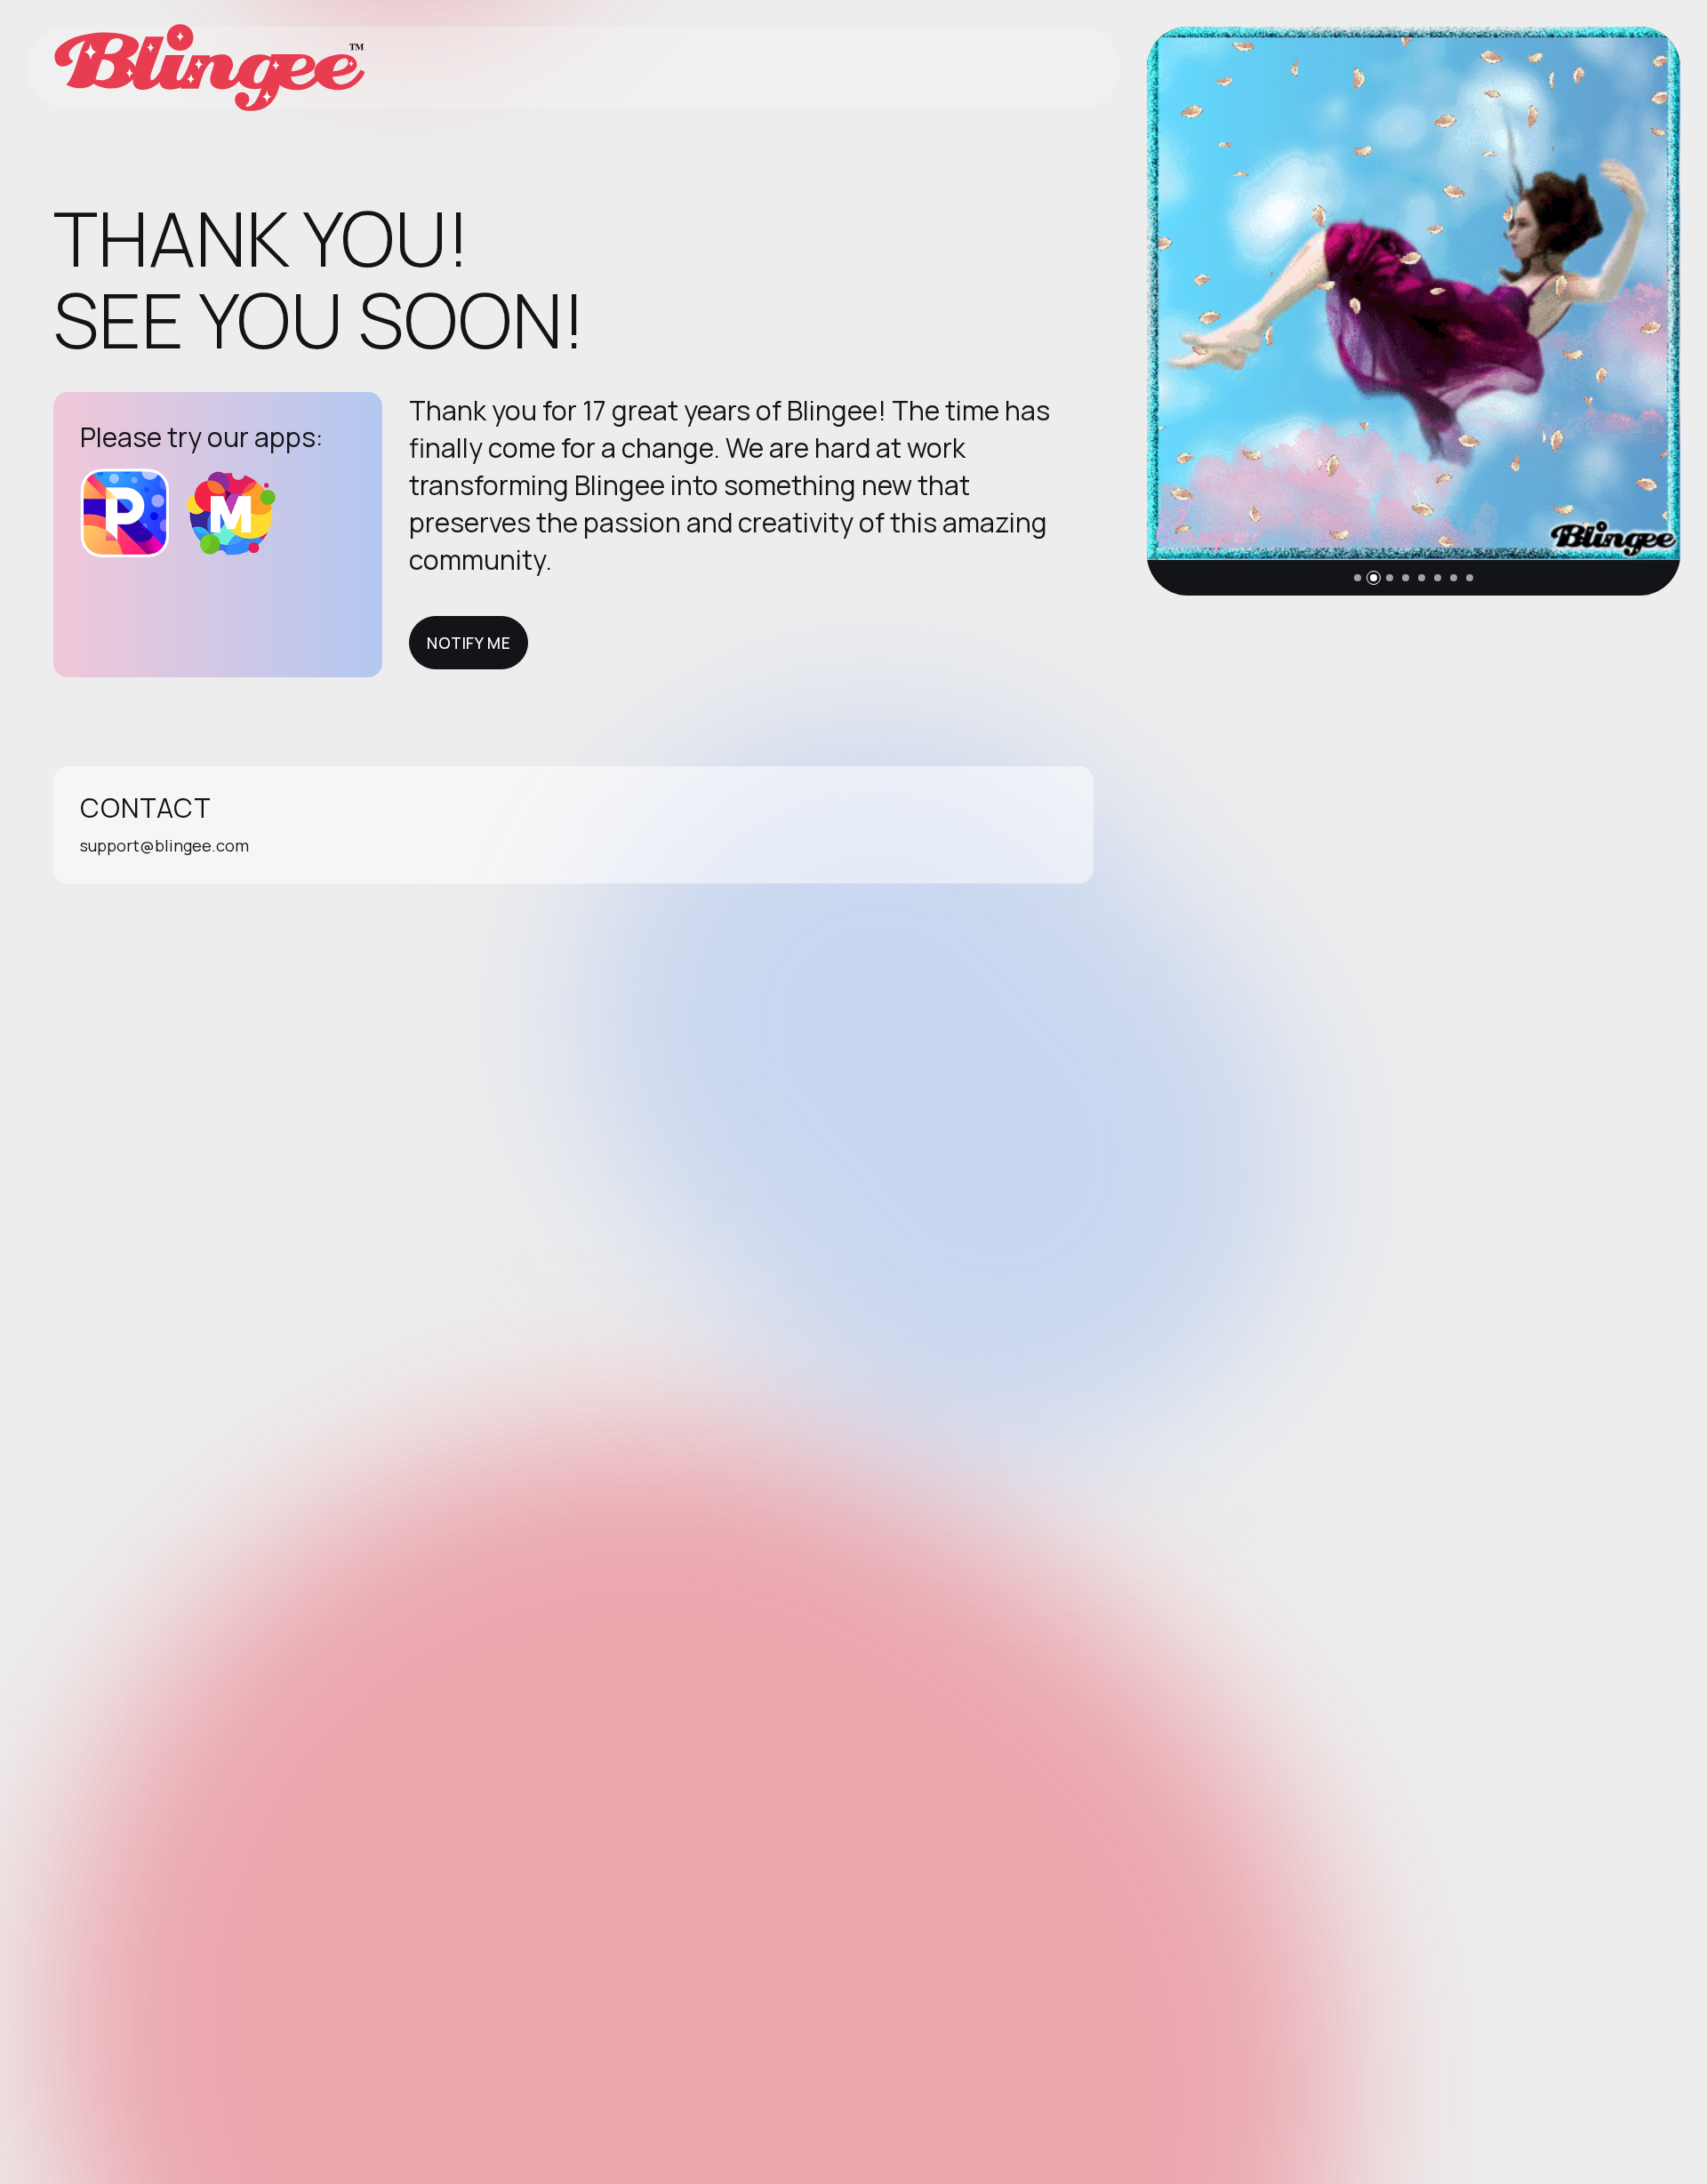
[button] (1358, 578)
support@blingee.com (164, 845)
